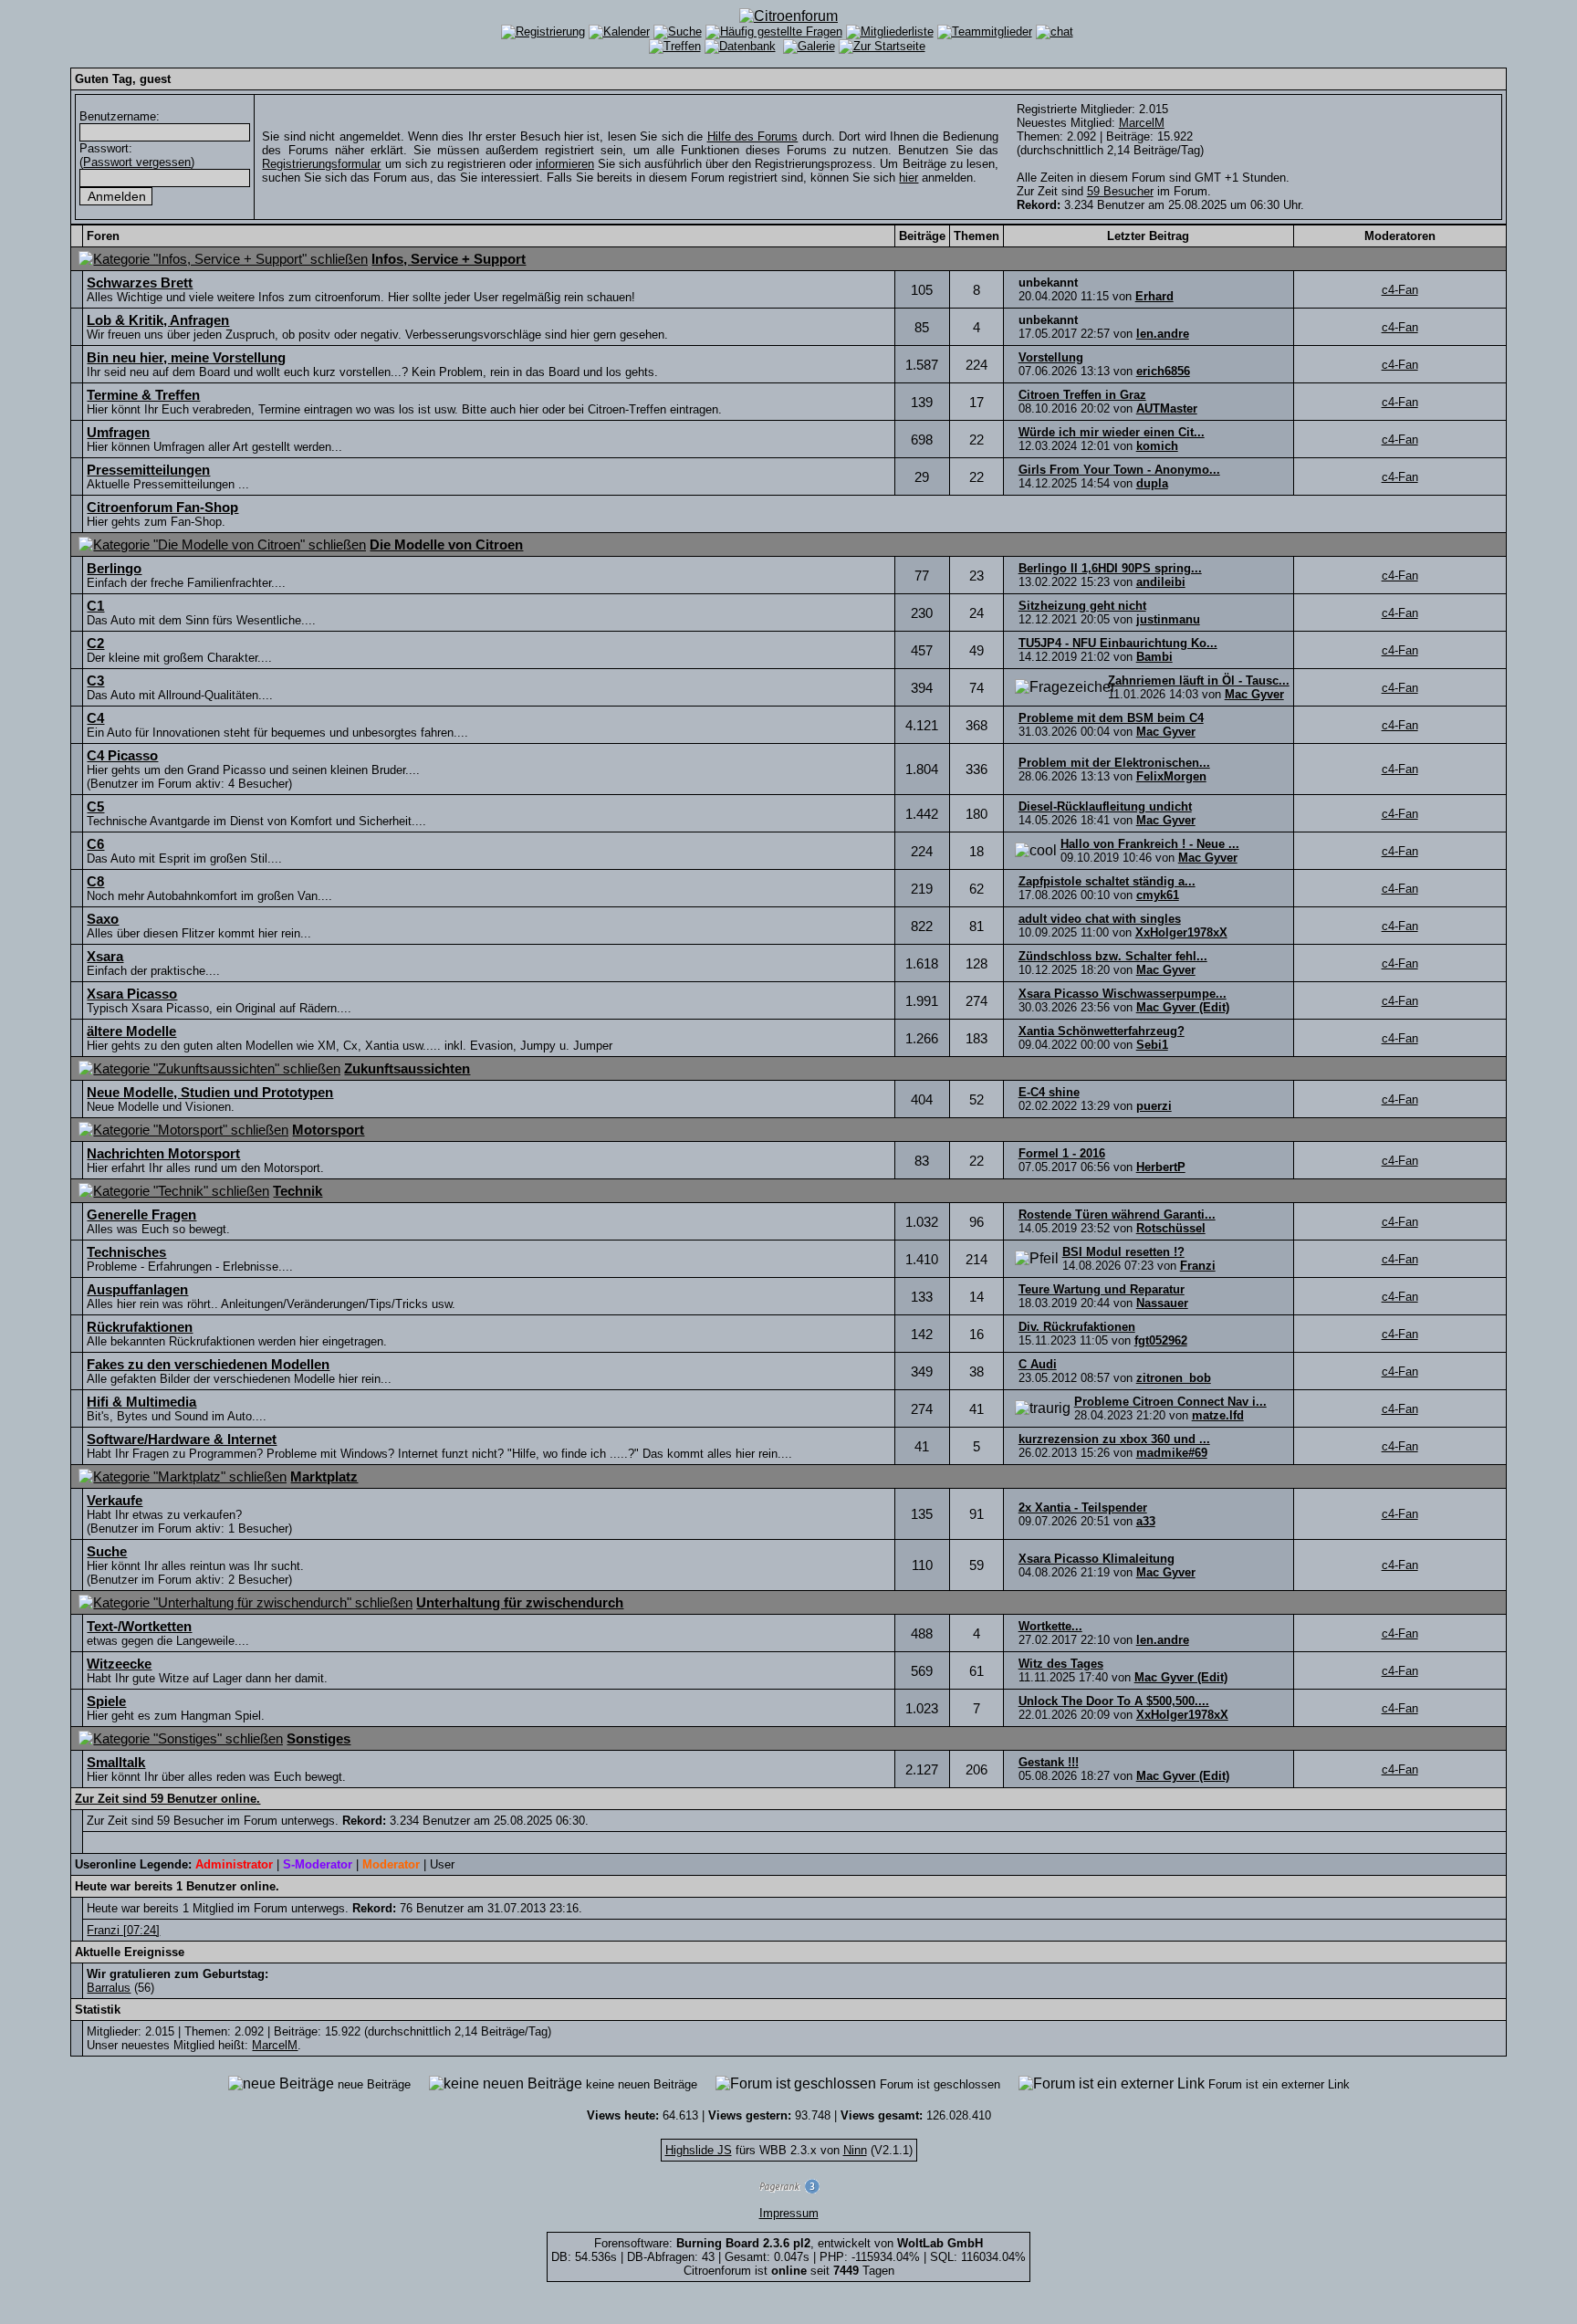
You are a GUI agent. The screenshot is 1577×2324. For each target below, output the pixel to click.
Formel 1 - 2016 (1062, 1153)
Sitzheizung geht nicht (1082, 606)
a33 (1146, 1521)
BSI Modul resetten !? (1123, 1252)
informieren (565, 164)
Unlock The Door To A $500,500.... (1114, 1701)
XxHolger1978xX (1181, 932)
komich (1157, 446)
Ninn (855, 2150)
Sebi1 (1152, 1045)
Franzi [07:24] (123, 1930)
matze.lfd (1218, 1415)
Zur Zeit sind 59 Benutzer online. (167, 1799)
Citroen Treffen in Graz (1082, 395)
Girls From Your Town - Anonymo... (1119, 470)
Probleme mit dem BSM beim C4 (1111, 718)
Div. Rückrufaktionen (1077, 1327)
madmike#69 (1172, 1453)
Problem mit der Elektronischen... (1114, 763)
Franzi (1198, 1266)
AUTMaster (1167, 408)
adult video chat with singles (1100, 919)
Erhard (1154, 296)
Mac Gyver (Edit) (1183, 1007)
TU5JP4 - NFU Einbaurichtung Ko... (1118, 643)
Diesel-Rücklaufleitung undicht (1105, 806)
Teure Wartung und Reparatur (1102, 1289)
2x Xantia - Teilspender (1083, 1507)
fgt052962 (1161, 1340)
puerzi (1154, 1106)
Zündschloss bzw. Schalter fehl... (1113, 956)
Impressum (789, 2213)
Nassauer (1162, 1303)
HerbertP (1161, 1167)
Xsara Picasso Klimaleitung (1097, 1559)
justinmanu (1168, 619)
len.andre (1163, 334)
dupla (1152, 483)
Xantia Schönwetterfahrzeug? (1102, 1031)
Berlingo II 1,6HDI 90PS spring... (1110, 568)
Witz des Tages (1061, 1664)
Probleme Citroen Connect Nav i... (1170, 1402)
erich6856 (1163, 371)
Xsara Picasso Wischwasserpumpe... (1123, 994)
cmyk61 (1158, 895)
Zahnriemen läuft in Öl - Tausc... (1199, 680)
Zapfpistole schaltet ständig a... (1107, 881)
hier (909, 178)
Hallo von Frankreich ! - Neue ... (1150, 844)
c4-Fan (1400, 290)
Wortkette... (1050, 1626)
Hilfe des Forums (753, 136)
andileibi (1161, 582)
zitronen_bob (1174, 1378)
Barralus (109, 1988)
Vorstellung (1051, 357)
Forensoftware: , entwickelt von (788, 2243)
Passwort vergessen (137, 162)
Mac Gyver (1254, 694)
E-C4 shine (1049, 1092)
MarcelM (1142, 123)
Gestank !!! (1049, 1762)
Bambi (1154, 657)
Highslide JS (699, 2150)
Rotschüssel (1171, 1228)
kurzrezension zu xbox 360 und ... (1114, 1439)
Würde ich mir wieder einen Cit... (1112, 432)
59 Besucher (1120, 191)
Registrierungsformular (321, 164)
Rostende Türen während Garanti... (1117, 1214)
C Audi (1038, 1364)
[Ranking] (788, 2189)
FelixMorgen (1171, 776)
